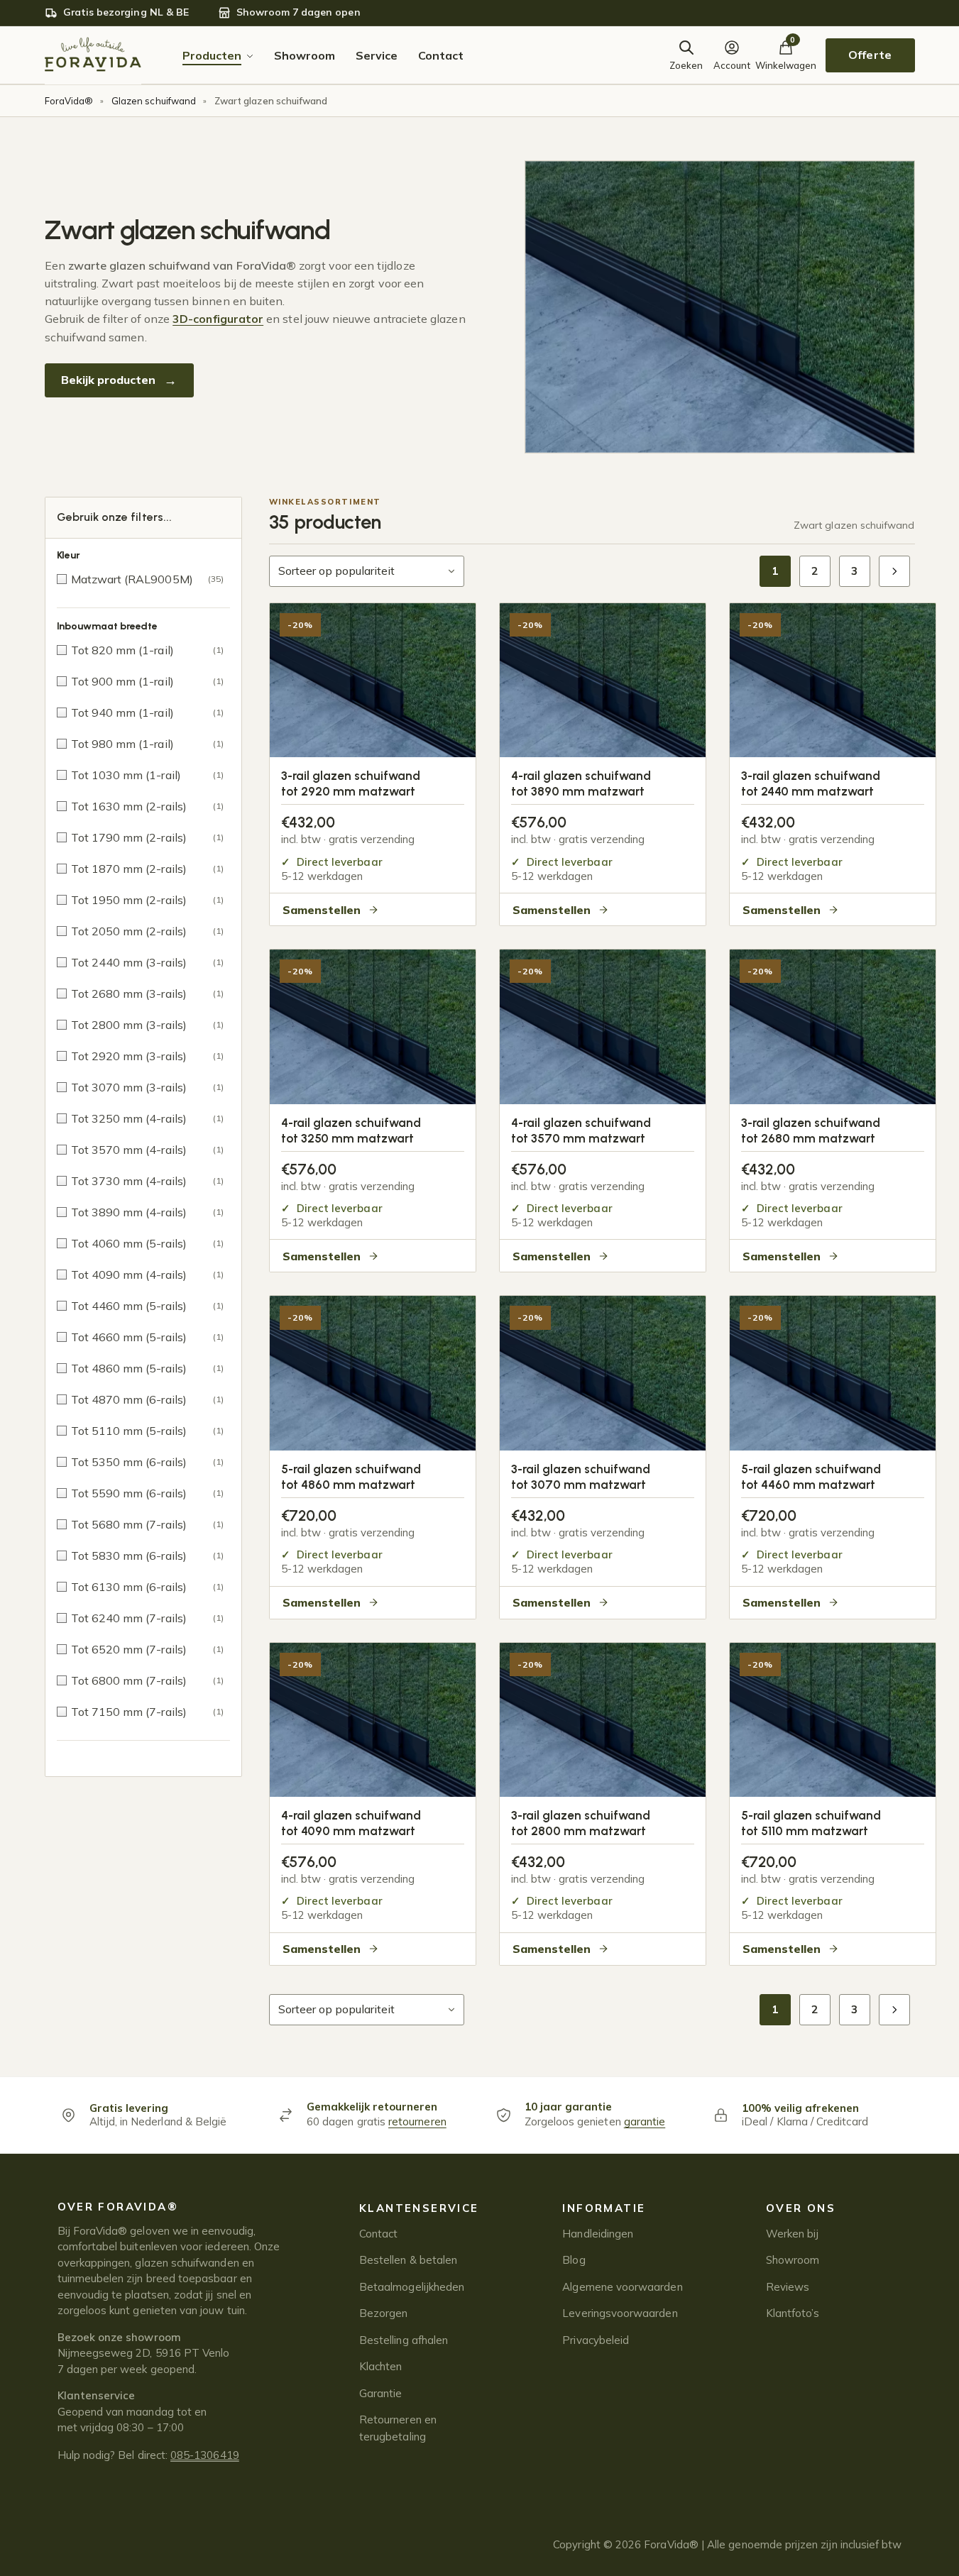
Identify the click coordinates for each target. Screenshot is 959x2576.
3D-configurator (218, 319)
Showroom (793, 2260)
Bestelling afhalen (404, 2340)
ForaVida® (69, 101)
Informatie (604, 2208)
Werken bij (793, 2234)
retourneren (417, 2121)
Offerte (870, 55)
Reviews (788, 2287)
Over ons (801, 2208)
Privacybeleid (596, 2340)
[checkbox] (143, 579)
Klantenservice (419, 2208)
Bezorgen (384, 2313)
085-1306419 (205, 2455)
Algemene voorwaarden (622, 2287)
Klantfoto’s (793, 2313)
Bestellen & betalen (408, 2260)
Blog (574, 2260)
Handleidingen (598, 2234)
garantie (645, 2121)
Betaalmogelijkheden (412, 2287)
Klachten (381, 2366)
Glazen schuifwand (154, 101)
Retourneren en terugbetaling (398, 2428)
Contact (378, 2234)
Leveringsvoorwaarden (620, 2313)
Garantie (381, 2393)
